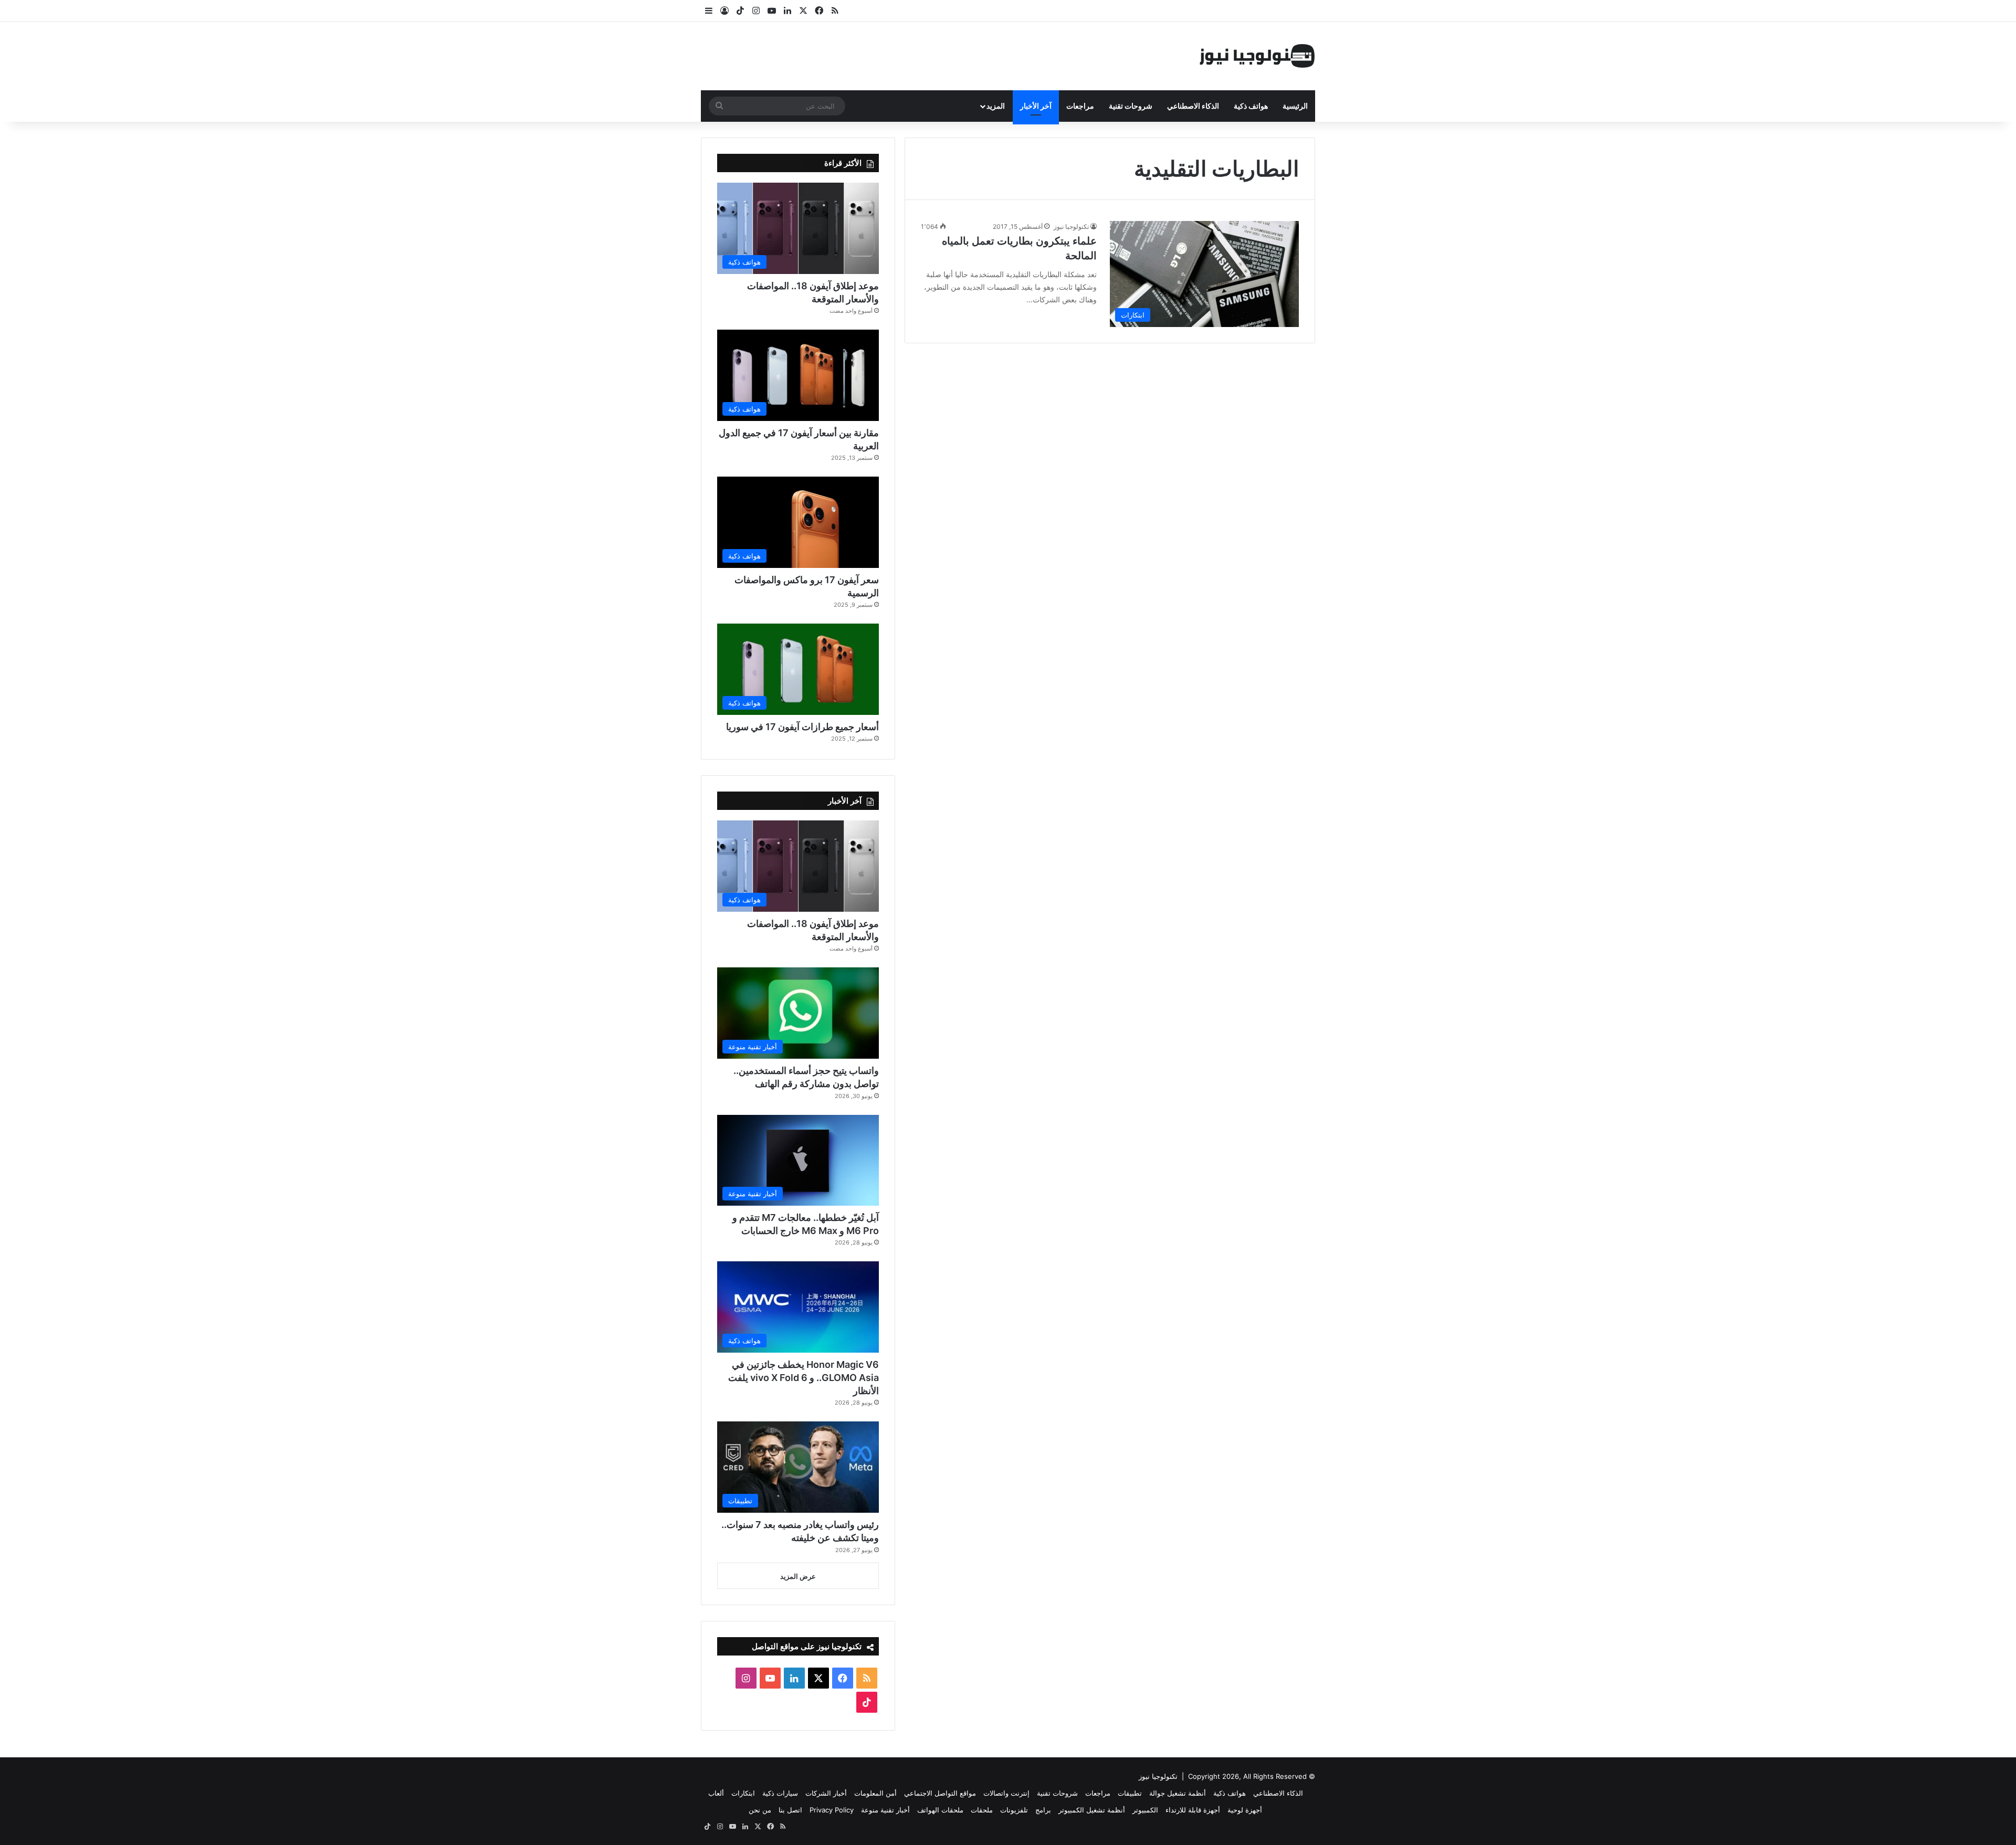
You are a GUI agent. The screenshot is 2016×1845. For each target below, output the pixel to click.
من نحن (760, 1810)
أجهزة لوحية (1245, 1810)
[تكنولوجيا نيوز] (1257, 56)
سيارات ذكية (780, 1793)
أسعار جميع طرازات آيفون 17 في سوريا (802, 727)
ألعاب (716, 1793)
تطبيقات (1130, 1793)
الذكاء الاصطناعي (1193, 106)
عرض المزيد (798, 1576)
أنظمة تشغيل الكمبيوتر (1092, 1810)
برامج (1043, 1810)
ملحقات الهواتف (940, 1810)
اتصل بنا (790, 1810)
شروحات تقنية (1131, 106)
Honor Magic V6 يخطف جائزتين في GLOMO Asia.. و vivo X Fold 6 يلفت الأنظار (804, 1378)
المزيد (996, 106)
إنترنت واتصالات (1006, 1793)
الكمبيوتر (1145, 1810)
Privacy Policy (832, 1810)
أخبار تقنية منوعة (885, 1810)
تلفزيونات (1014, 1810)
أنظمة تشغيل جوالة (1178, 1793)
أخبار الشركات (826, 1793)
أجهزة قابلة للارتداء (1193, 1810)
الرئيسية (1295, 106)
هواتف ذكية (1251, 106)
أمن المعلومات (875, 1793)
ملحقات (982, 1810)
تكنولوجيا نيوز (1071, 226)
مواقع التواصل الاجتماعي (940, 1793)
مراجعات (1080, 106)
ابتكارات (743, 1793)
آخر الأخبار (1036, 106)
